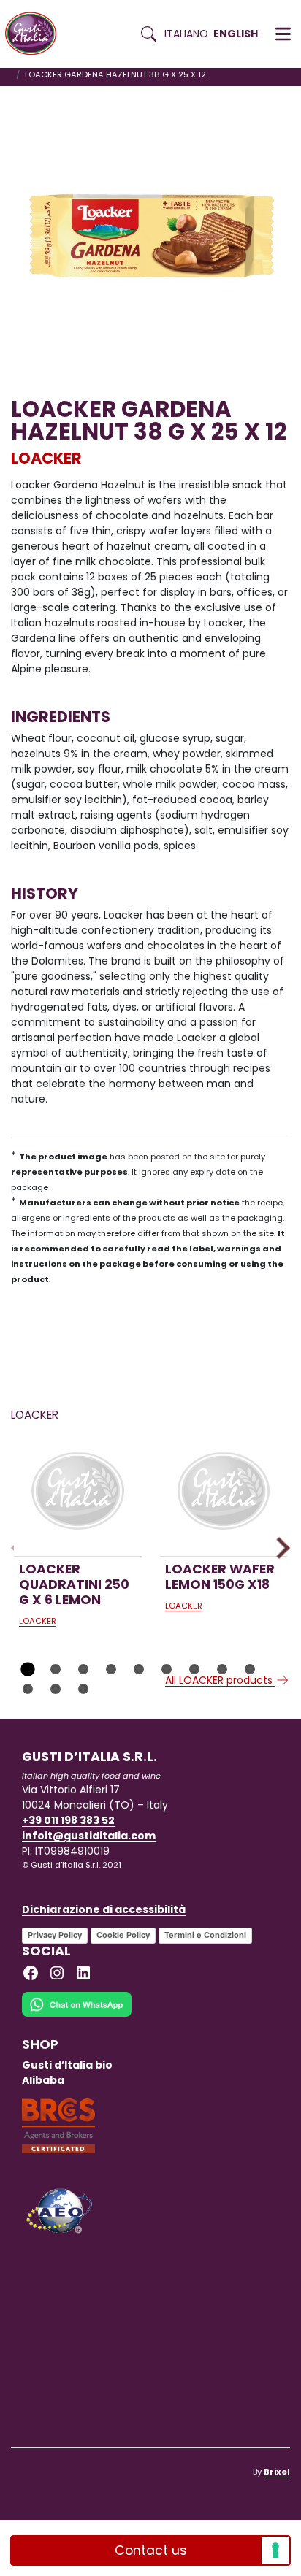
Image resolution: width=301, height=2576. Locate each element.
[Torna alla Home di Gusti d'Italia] (36, 34)
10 (28, 1689)
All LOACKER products (220, 1680)
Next (279, 1548)
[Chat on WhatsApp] (77, 2014)
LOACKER (46, 458)
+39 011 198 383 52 (68, 1820)
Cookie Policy (123, 1935)
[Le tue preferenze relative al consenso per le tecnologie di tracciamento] (275, 2550)
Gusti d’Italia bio (67, 2065)
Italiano (186, 34)
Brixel (277, 2472)
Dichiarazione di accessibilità (104, 1909)
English (236, 34)
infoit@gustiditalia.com (89, 1836)
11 (56, 1689)
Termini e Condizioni (205, 1935)
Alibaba (43, 2080)
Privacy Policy (55, 1935)
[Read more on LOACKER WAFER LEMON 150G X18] (224, 1493)
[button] (283, 34)
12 (83, 1689)
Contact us (151, 2550)
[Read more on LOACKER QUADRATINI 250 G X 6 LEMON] (78, 1493)
